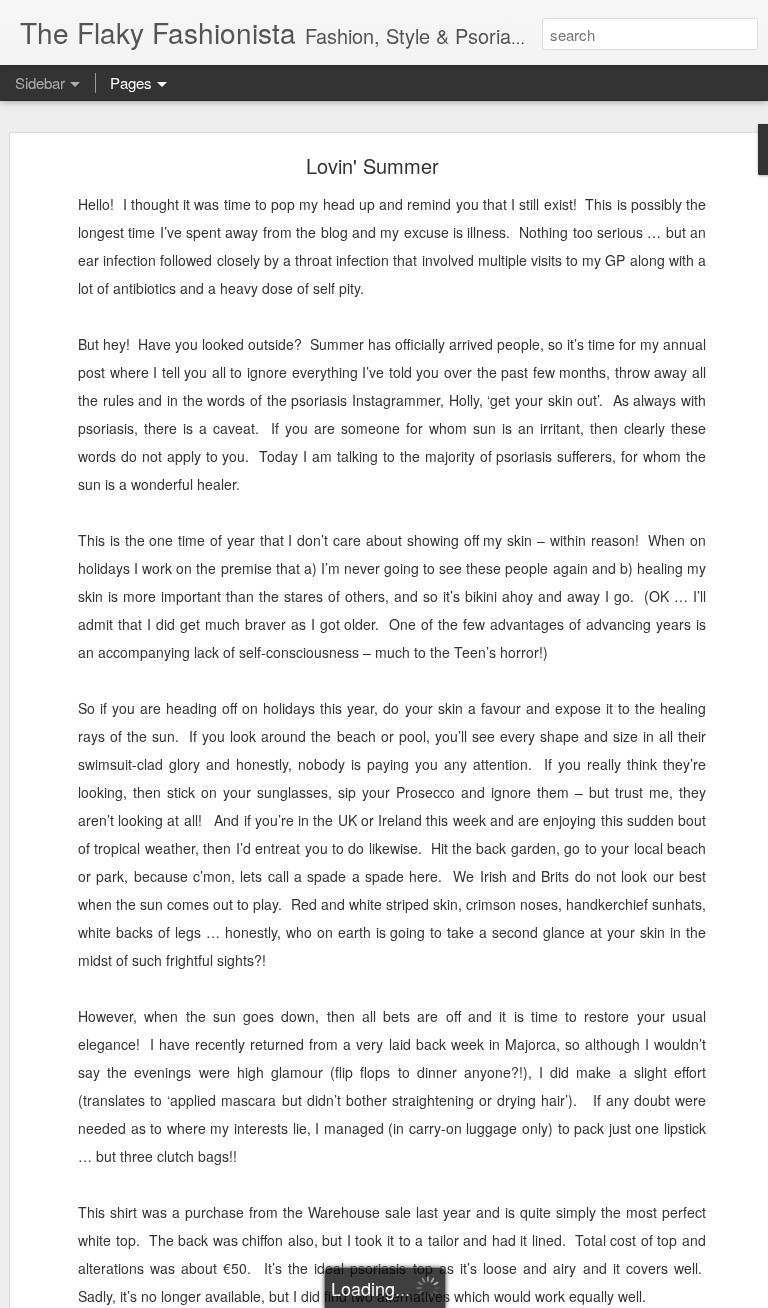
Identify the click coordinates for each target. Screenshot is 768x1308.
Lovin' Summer (372, 165)
